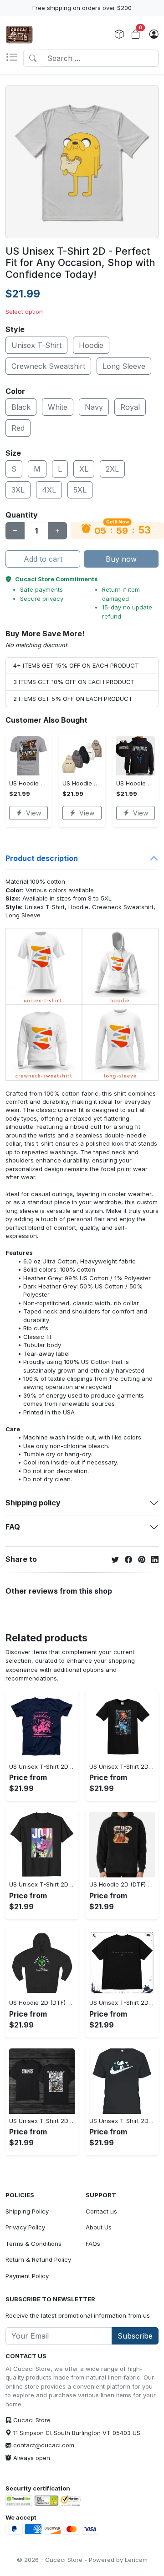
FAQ (13, 1527)
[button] (14, 58)
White (58, 407)
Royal (130, 407)
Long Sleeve (124, 366)
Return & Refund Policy (38, 2259)
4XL (49, 490)
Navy (94, 407)
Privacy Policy (25, 2227)
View (33, 813)
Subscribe (135, 2336)
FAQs (93, 2244)
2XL (112, 469)
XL (84, 469)
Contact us (101, 2211)
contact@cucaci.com (44, 2445)
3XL (18, 490)
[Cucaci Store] (19, 35)
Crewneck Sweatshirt (48, 366)
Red (18, 428)
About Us (99, 2227)
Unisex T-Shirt (36, 345)
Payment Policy (27, 2276)
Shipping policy (33, 1503)
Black (21, 407)
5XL (80, 490)
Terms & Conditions (33, 2244)
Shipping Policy (27, 2211)
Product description (42, 858)
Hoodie (91, 345)
